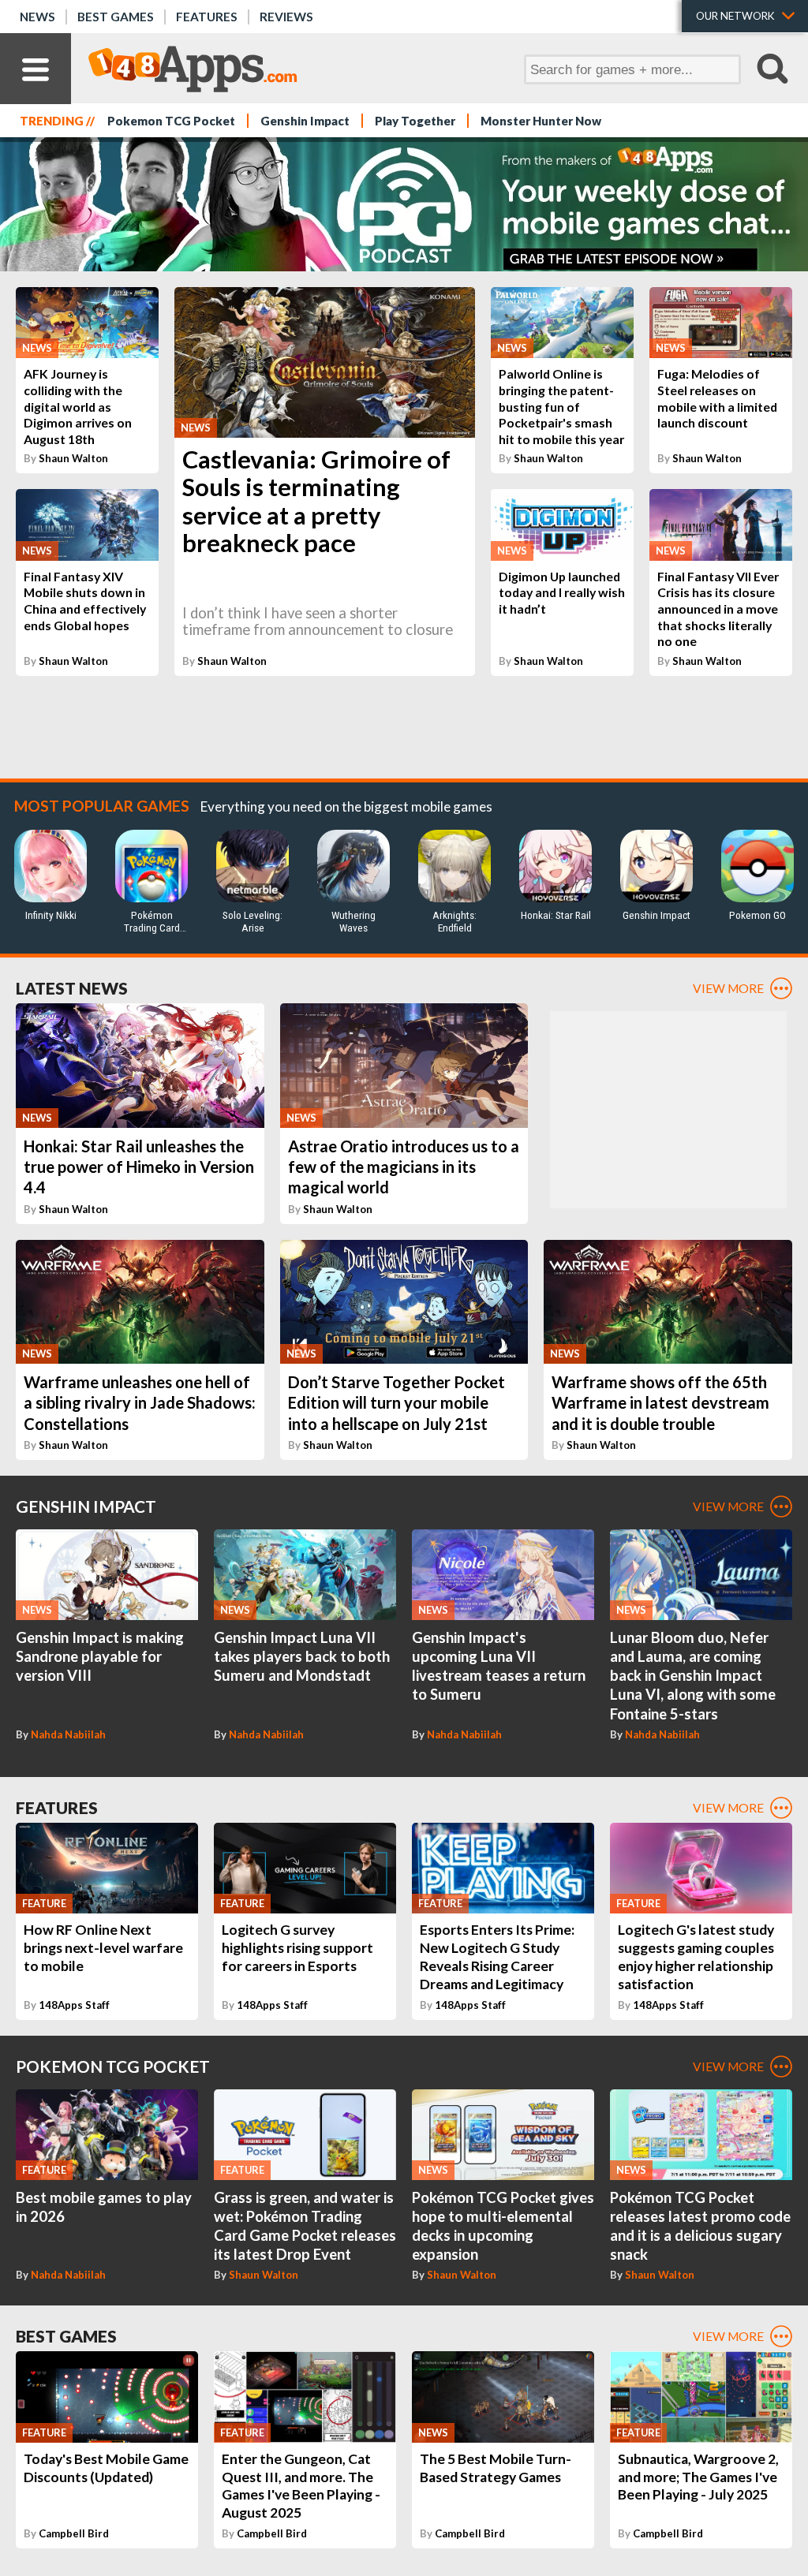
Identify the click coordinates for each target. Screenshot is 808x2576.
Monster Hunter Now (541, 121)
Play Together (415, 121)
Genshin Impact (305, 121)
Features (207, 17)
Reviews (286, 17)
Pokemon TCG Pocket (171, 121)
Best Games (116, 17)
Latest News (72, 988)
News (37, 17)
